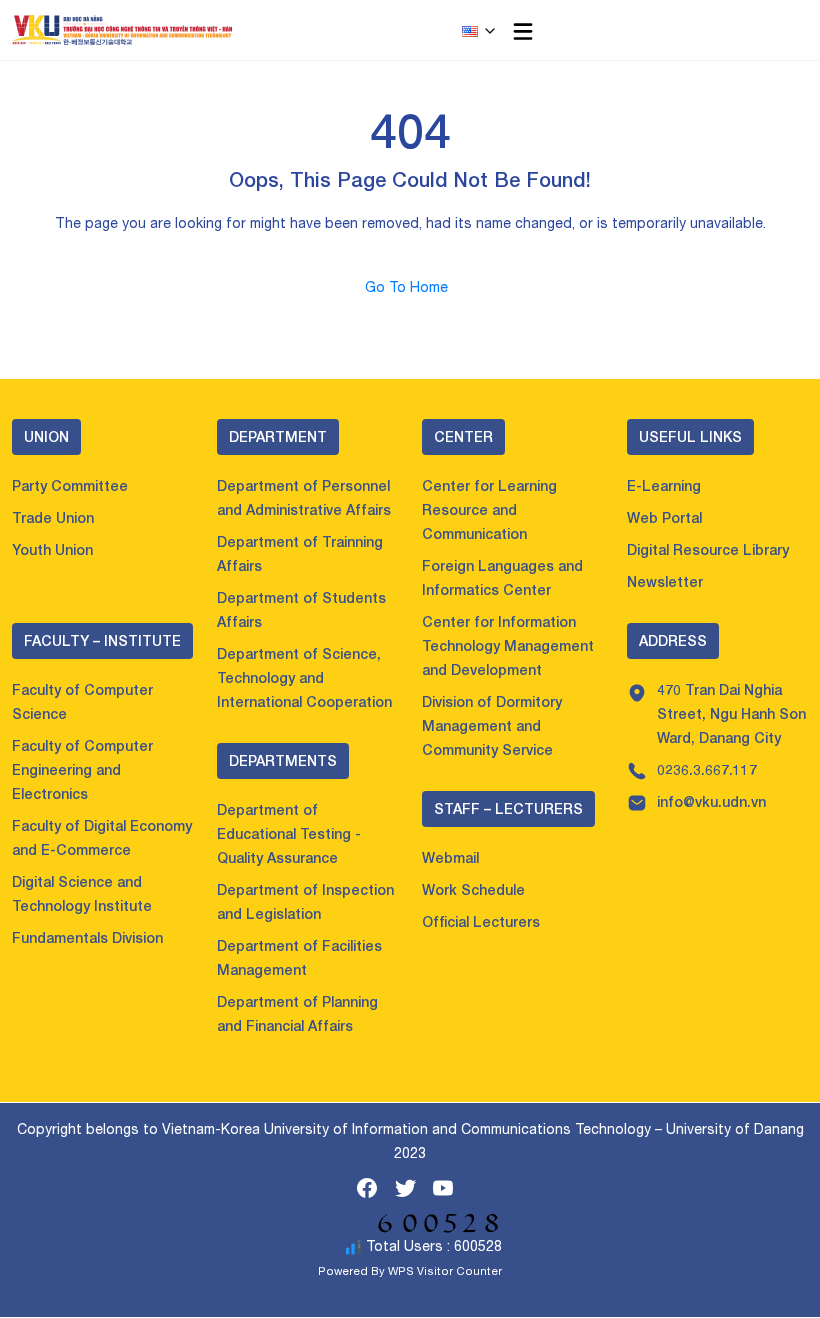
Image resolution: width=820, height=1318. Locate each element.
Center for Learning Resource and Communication (489, 509)
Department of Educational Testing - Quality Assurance (289, 833)
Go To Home (410, 287)
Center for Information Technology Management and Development (508, 645)
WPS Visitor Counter (445, 1270)
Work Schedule (473, 889)
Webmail (450, 857)
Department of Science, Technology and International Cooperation (304, 677)
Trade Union (53, 517)
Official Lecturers (481, 921)
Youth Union (52, 549)
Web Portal (664, 517)
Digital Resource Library (708, 549)
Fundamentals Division (87, 937)
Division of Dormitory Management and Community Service (492, 725)
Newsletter (665, 581)
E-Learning (664, 485)
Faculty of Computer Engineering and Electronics (82, 769)
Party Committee (70, 485)
